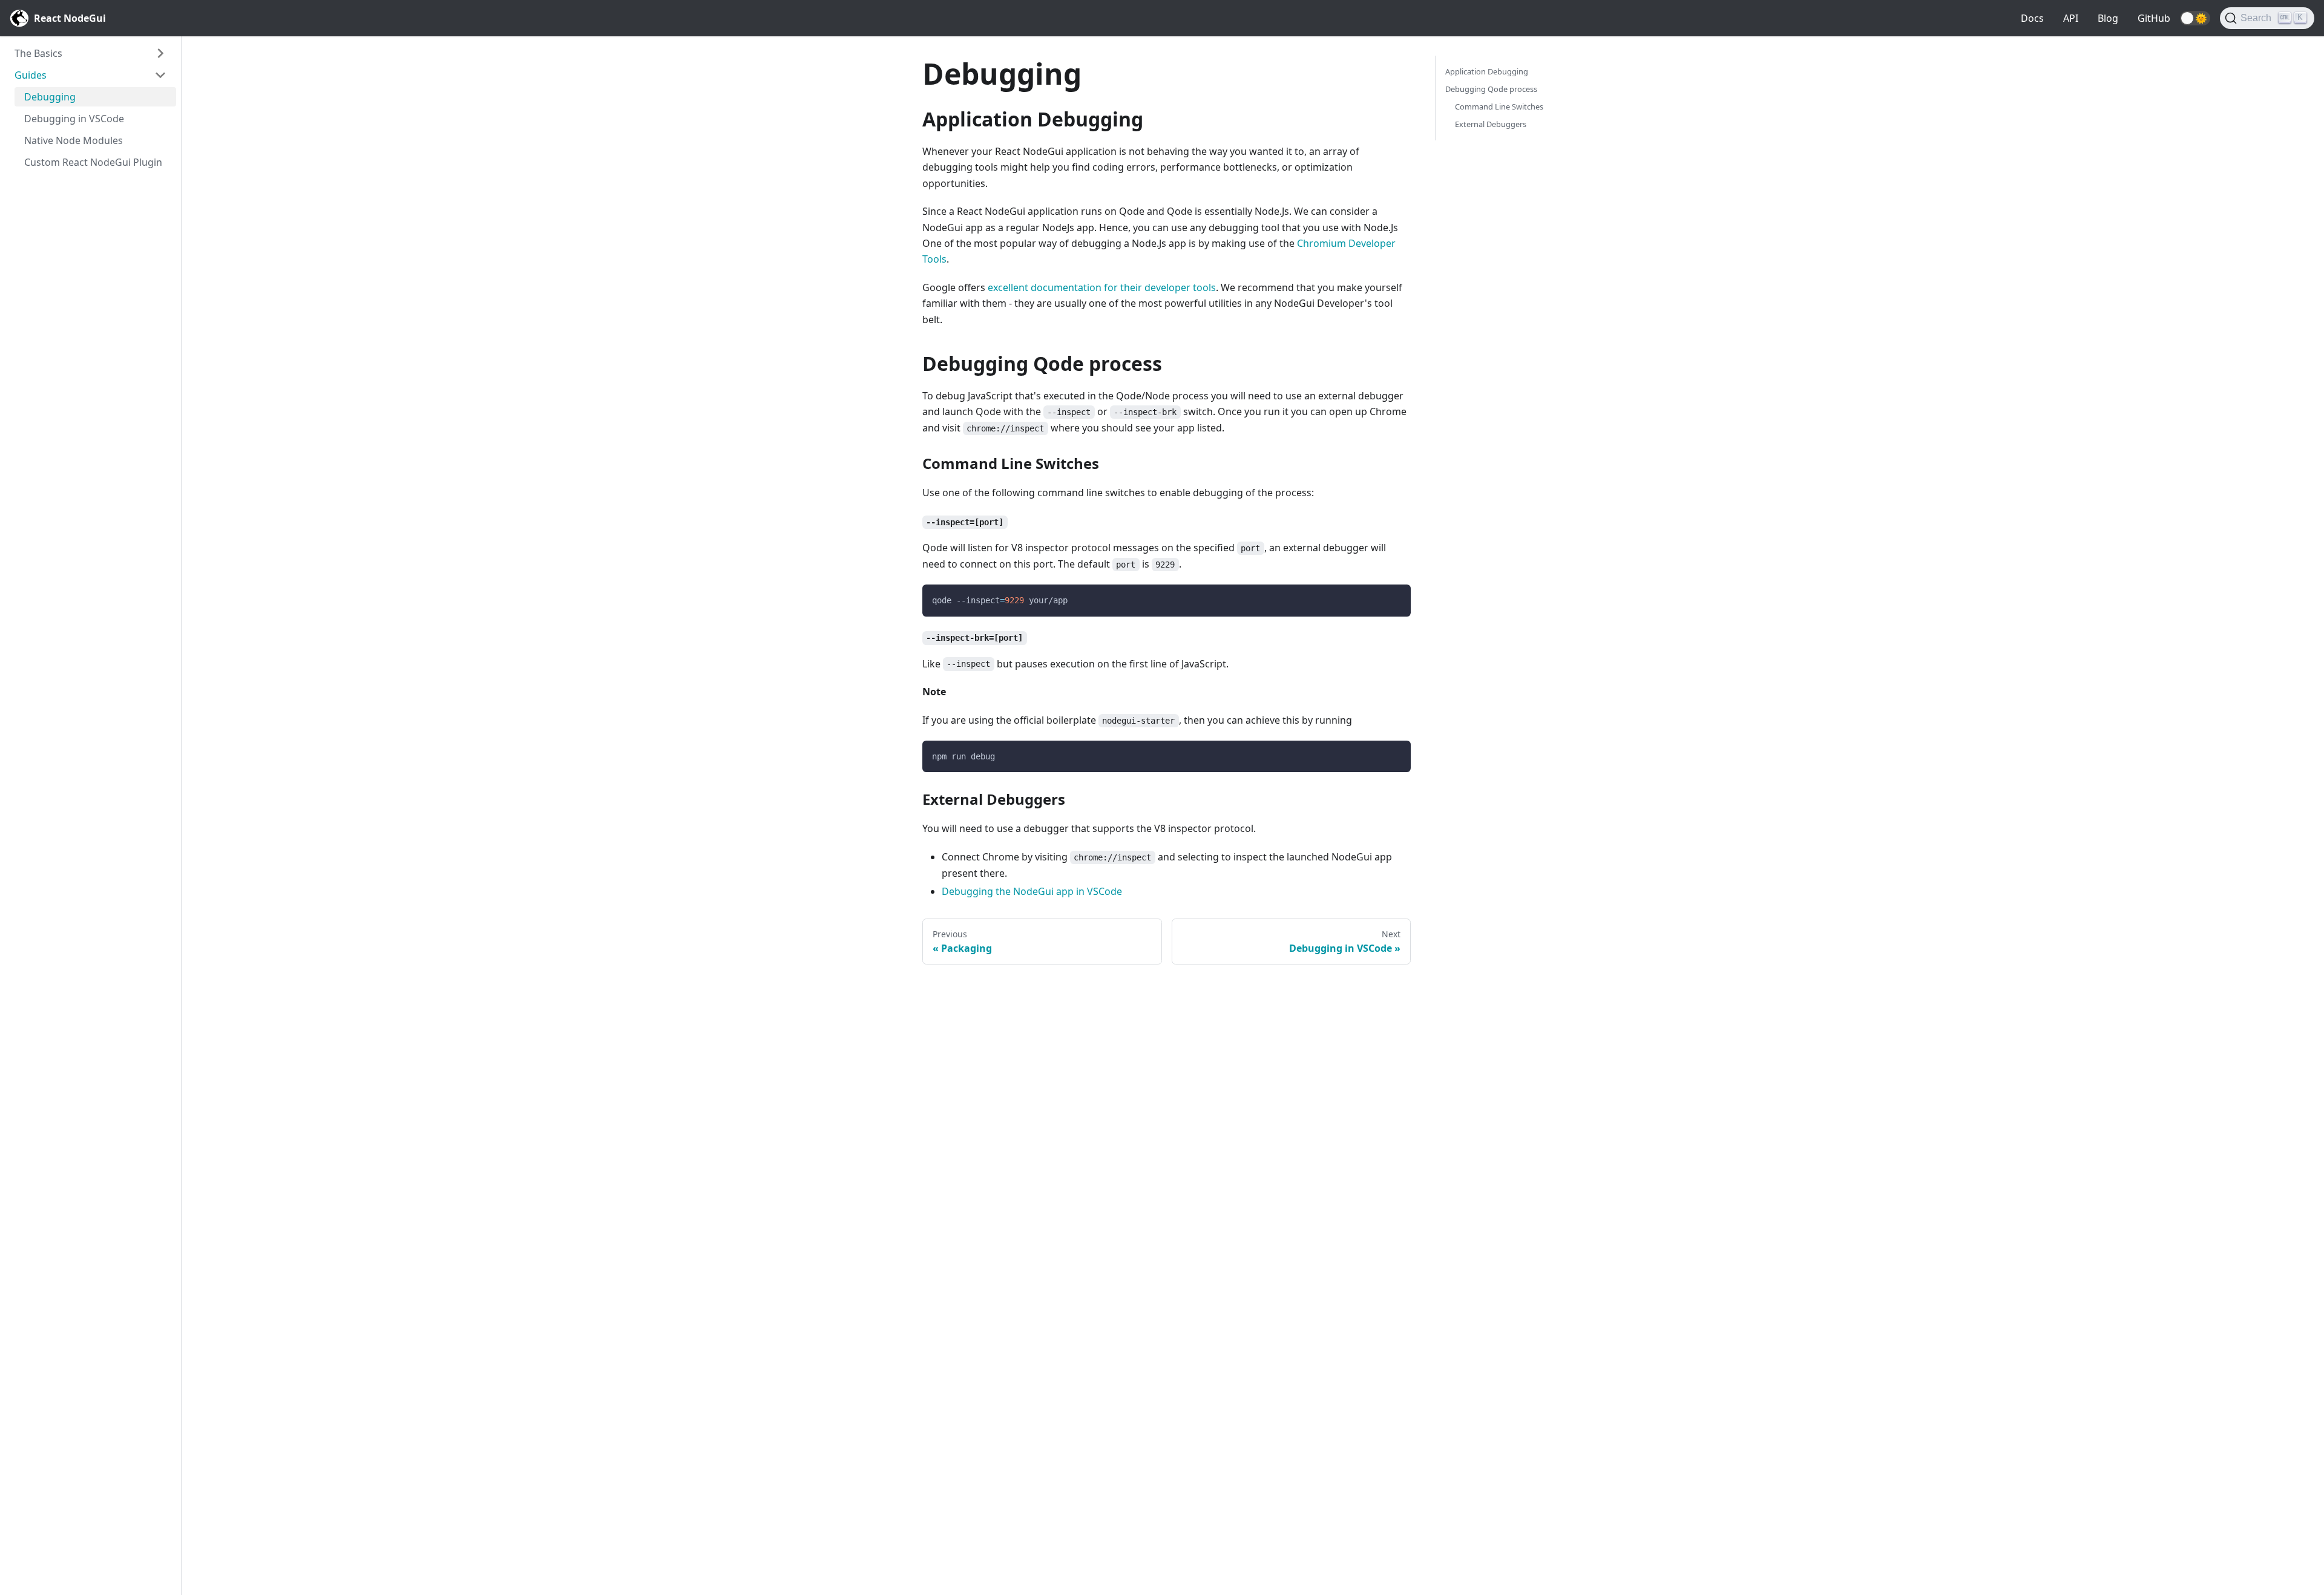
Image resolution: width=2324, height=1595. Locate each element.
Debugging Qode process (1491, 89)
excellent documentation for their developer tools (1102, 287)
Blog (2108, 18)
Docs (2032, 18)
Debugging (50, 97)
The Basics (38, 53)
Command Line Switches (1499, 106)
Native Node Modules (74, 140)
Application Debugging (1487, 71)
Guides (31, 75)
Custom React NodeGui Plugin (93, 162)
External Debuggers (1491, 124)
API (2071, 18)
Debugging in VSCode (74, 119)
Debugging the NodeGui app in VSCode (1032, 891)
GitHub (2154, 18)
